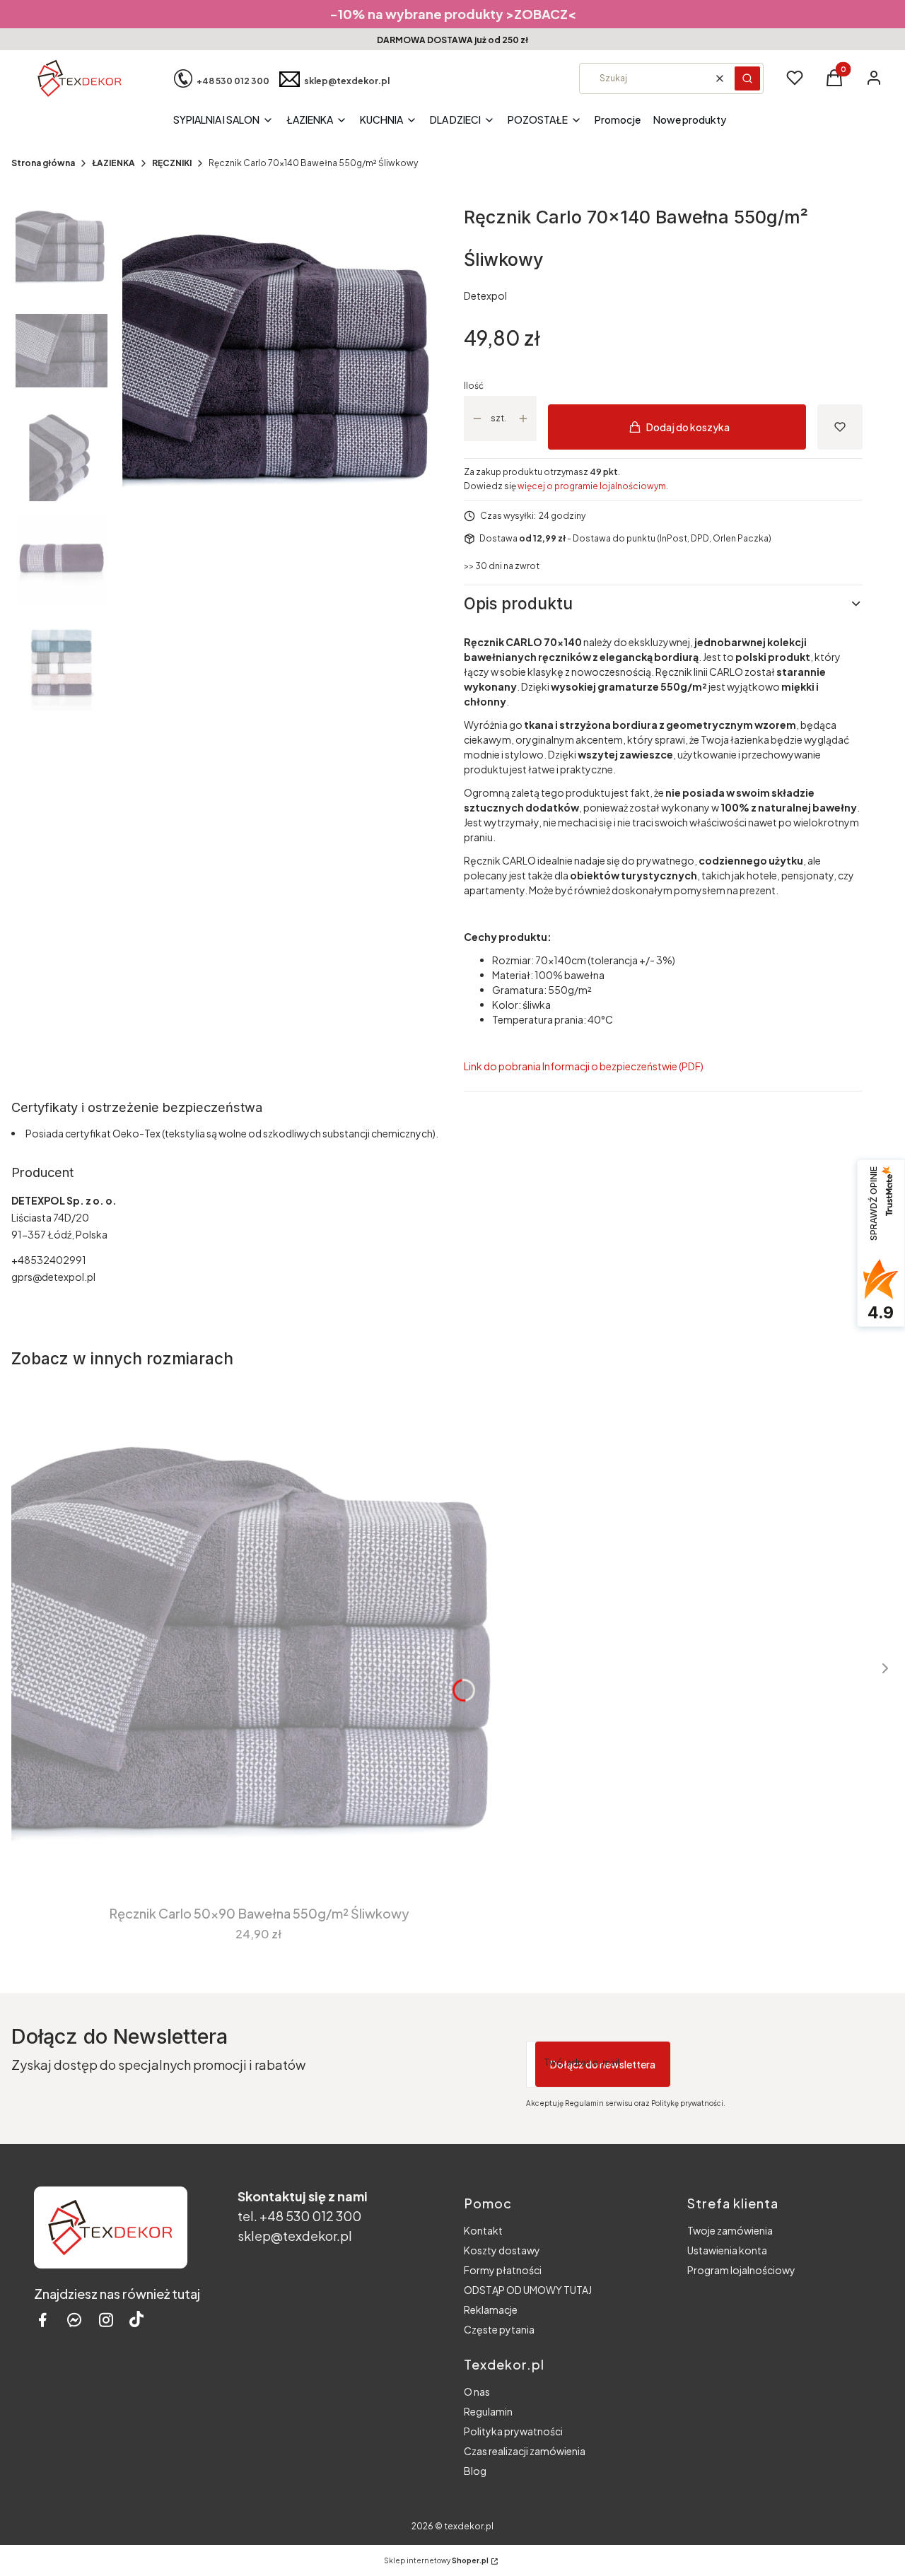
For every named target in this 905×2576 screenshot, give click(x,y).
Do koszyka (249, 1859)
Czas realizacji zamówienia (525, 2451)
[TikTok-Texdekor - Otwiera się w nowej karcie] (136, 2320)
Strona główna (43, 163)
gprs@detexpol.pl (53, 1277)
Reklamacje (491, 2309)
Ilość (474, 386)
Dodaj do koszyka (688, 427)
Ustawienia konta (727, 2250)
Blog (475, 2471)
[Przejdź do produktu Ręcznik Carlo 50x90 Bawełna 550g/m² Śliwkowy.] (259, 1637)
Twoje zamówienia (730, 2230)
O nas (477, 2391)
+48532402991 (49, 1260)
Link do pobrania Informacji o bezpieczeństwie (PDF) (584, 1066)
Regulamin (488, 2411)
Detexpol (485, 295)
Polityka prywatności (513, 2431)
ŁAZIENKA (113, 163)
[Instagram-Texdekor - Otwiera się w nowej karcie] (106, 2320)
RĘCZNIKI (172, 163)
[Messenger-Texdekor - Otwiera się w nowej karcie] (74, 2320)
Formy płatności (503, 2270)
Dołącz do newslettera (603, 2064)
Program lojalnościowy (741, 2270)
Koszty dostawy (502, 2250)
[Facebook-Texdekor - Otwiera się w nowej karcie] (42, 2320)
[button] (747, 78)
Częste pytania (499, 2329)
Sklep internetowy (436, 2560)
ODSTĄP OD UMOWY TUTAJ (528, 2290)
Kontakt (483, 2230)
